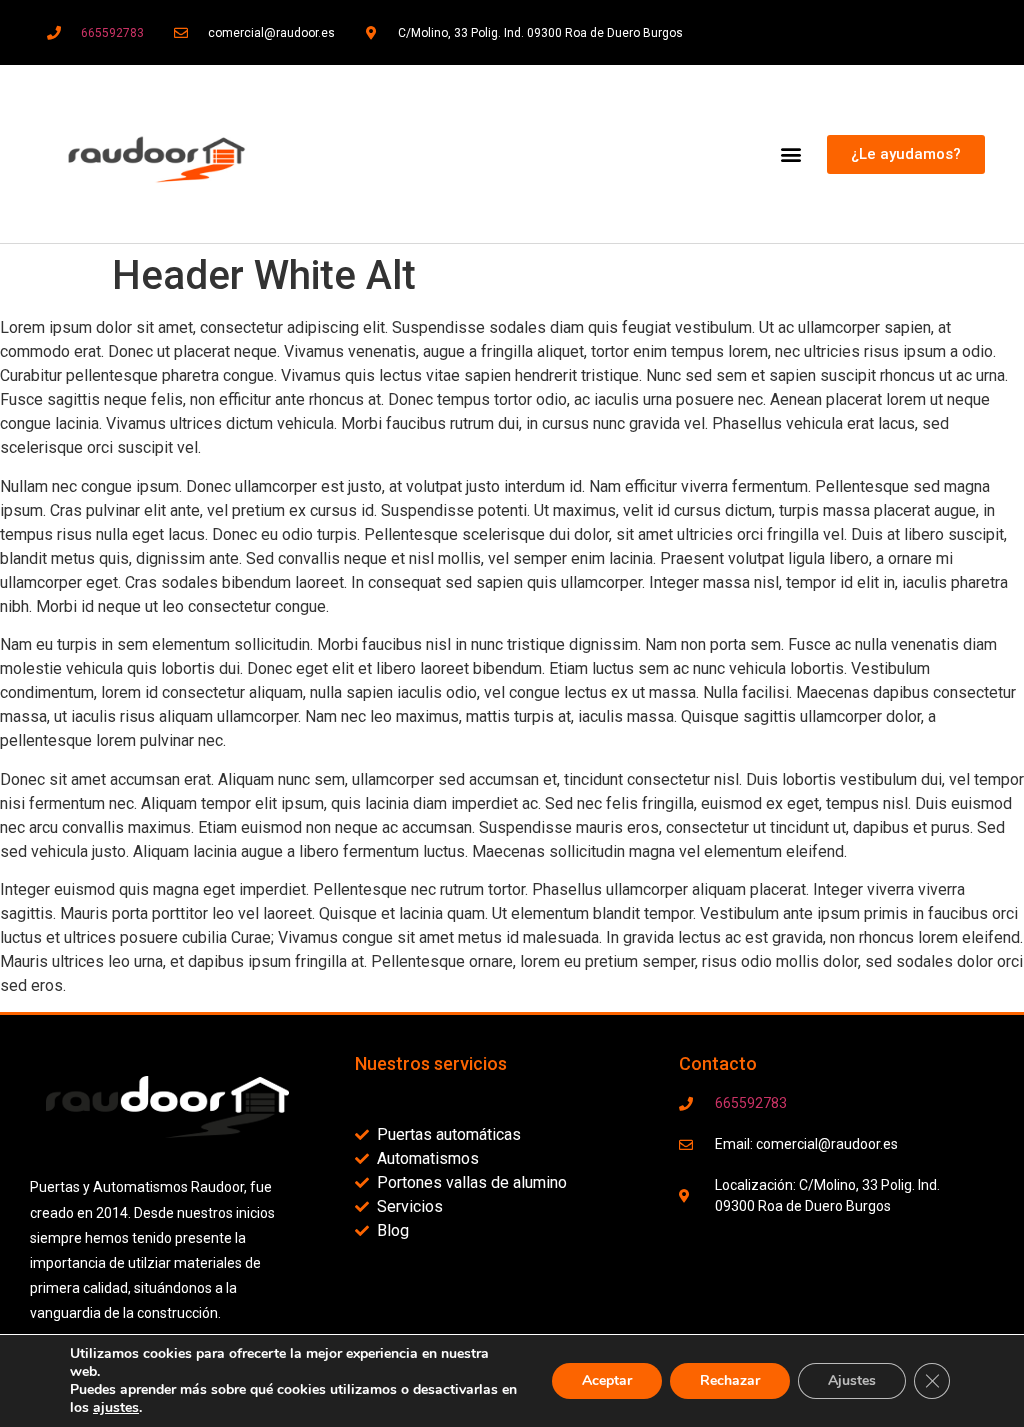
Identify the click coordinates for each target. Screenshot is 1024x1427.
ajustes (116, 1408)
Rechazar (730, 1380)
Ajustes (852, 1380)
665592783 (112, 33)
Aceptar (607, 1380)
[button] (790, 154)
